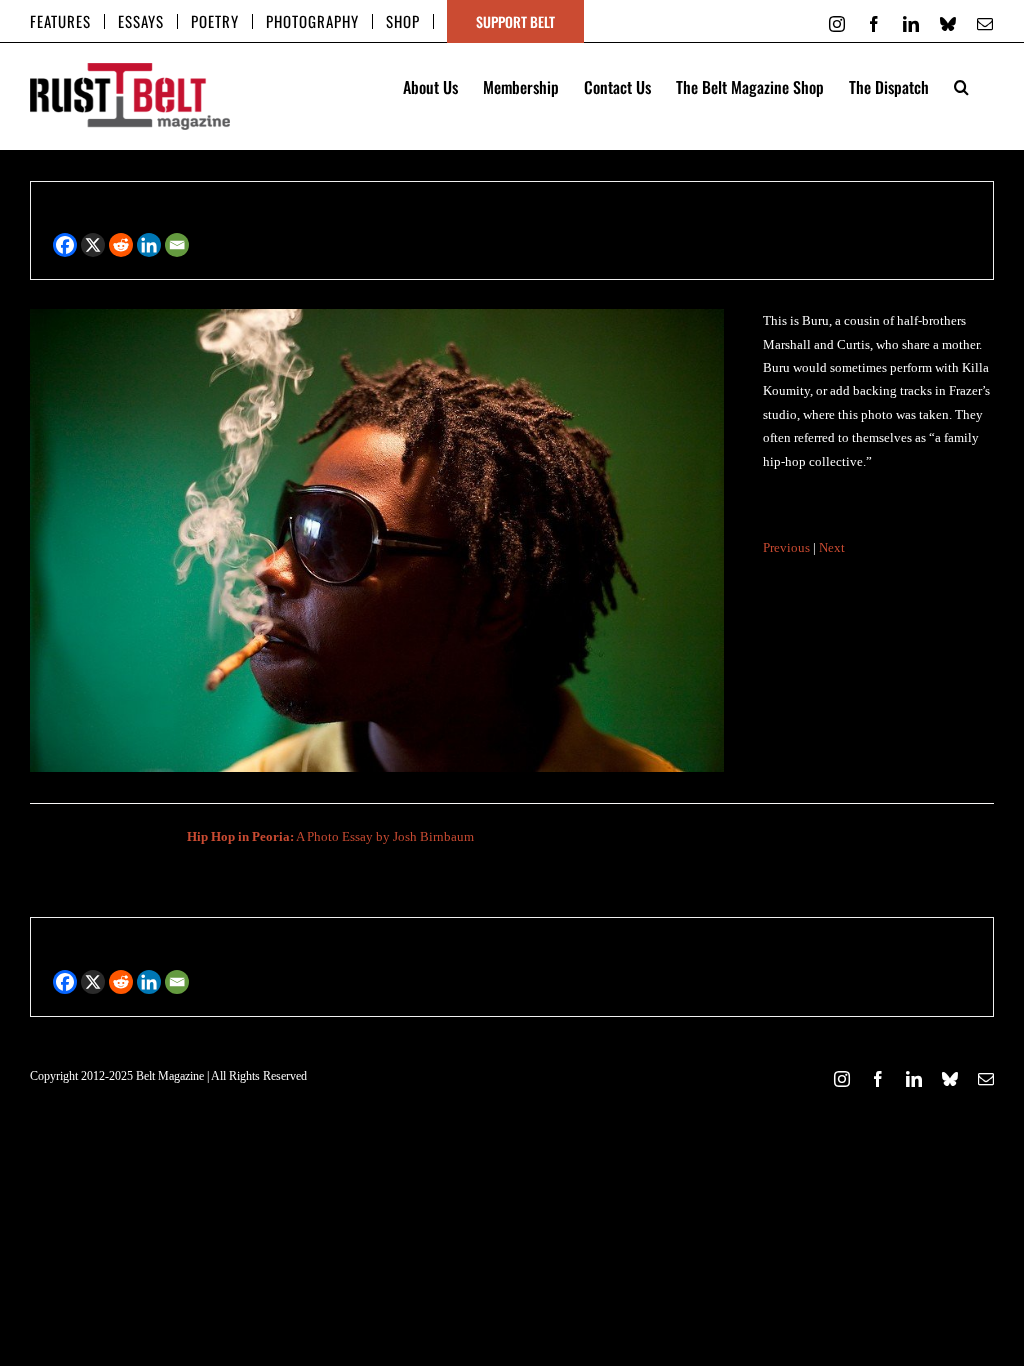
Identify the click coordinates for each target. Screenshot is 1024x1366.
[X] (93, 245)
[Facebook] (65, 245)
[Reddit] (121, 245)
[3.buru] (377, 316)
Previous (786, 547)
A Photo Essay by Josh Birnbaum (330, 836)
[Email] (177, 245)
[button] (961, 85)
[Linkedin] (149, 245)
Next (832, 547)
